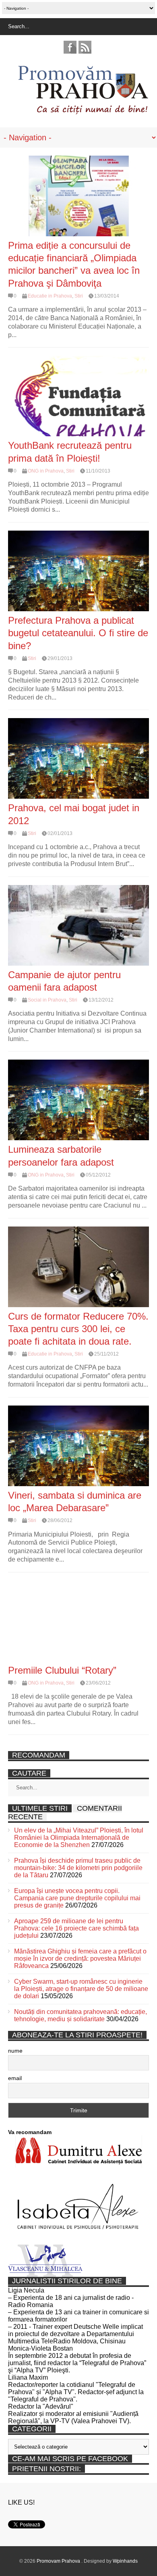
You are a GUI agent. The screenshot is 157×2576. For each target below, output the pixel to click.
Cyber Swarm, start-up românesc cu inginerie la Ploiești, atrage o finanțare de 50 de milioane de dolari (81, 1989)
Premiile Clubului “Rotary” (62, 1670)
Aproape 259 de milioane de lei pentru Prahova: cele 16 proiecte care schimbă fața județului (76, 1928)
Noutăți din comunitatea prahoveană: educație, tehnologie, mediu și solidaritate (81, 2015)
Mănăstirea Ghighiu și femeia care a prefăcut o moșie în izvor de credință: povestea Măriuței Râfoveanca (80, 1959)
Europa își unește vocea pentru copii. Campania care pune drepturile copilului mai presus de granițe (77, 1898)
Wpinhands (125, 2561)
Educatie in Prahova (50, 296)
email (15, 2078)
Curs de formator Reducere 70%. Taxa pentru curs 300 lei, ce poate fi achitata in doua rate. (78, 1329)
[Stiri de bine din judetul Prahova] (83, 112)
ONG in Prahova (46, 471)
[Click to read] (78, 196)
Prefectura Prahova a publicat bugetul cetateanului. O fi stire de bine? (78, 633)
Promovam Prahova (59, 2561)
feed (85, 47)
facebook (70, 47)
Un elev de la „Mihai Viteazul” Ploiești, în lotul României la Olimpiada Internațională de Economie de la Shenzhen (79, 1838)
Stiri (79, 296)
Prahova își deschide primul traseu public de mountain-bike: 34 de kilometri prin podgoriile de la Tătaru (78, 1868)
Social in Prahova (47, 1000)
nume (15, 2051)
